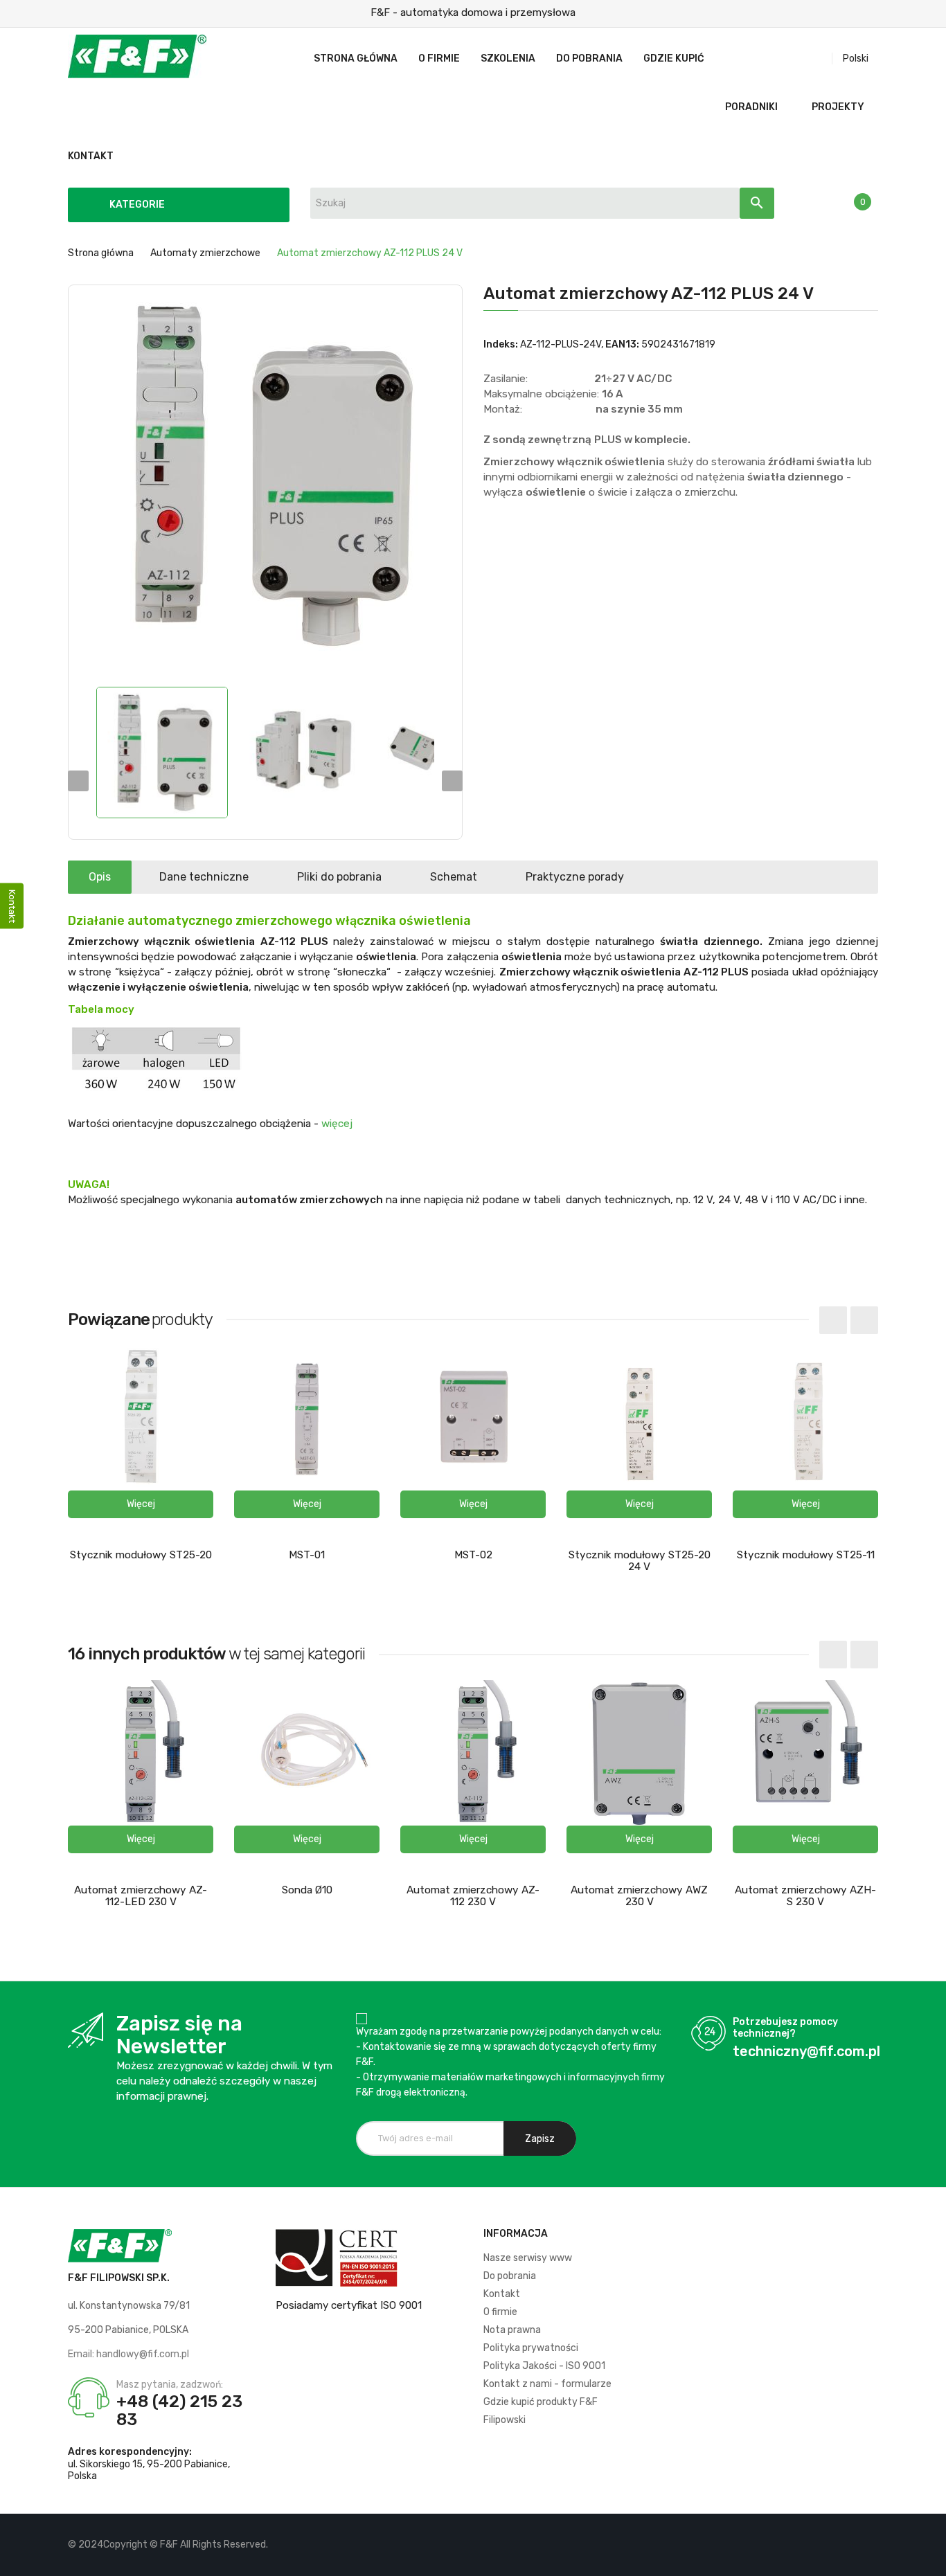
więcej (337, 1124)
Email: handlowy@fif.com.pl (128, 2354)
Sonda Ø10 (307, 1890)
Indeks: (501, 344)
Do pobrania (510, 2276)
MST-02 (473, 1555)
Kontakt (502, 2294)
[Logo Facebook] (820, 2545)
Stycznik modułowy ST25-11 (806, 1555)
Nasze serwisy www (528, 2258)
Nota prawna (512, 2330)
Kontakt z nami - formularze (547, 2384)
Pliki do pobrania (339, 877)
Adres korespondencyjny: (130, 2452)
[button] (141, 1504)
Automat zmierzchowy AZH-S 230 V (805, 1896)
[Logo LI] (867, 2545)
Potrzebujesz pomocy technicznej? (785, 2028)
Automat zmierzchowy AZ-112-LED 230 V (141, 1896)
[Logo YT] (844, 2545)
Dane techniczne (204, 877)
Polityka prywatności (531, 2348)
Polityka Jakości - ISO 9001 (544, 2366)
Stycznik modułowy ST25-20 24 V (640, 1561)
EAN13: (622, 344)
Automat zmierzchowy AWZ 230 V (639, 1896)
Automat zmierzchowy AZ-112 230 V (473, 1896)
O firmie (500, 2312)
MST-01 (307, 1555)
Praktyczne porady (575, 877)
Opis (100, 877)
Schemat (454, 877)
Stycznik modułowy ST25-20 (141, 1555)
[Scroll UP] (929, 2559)
